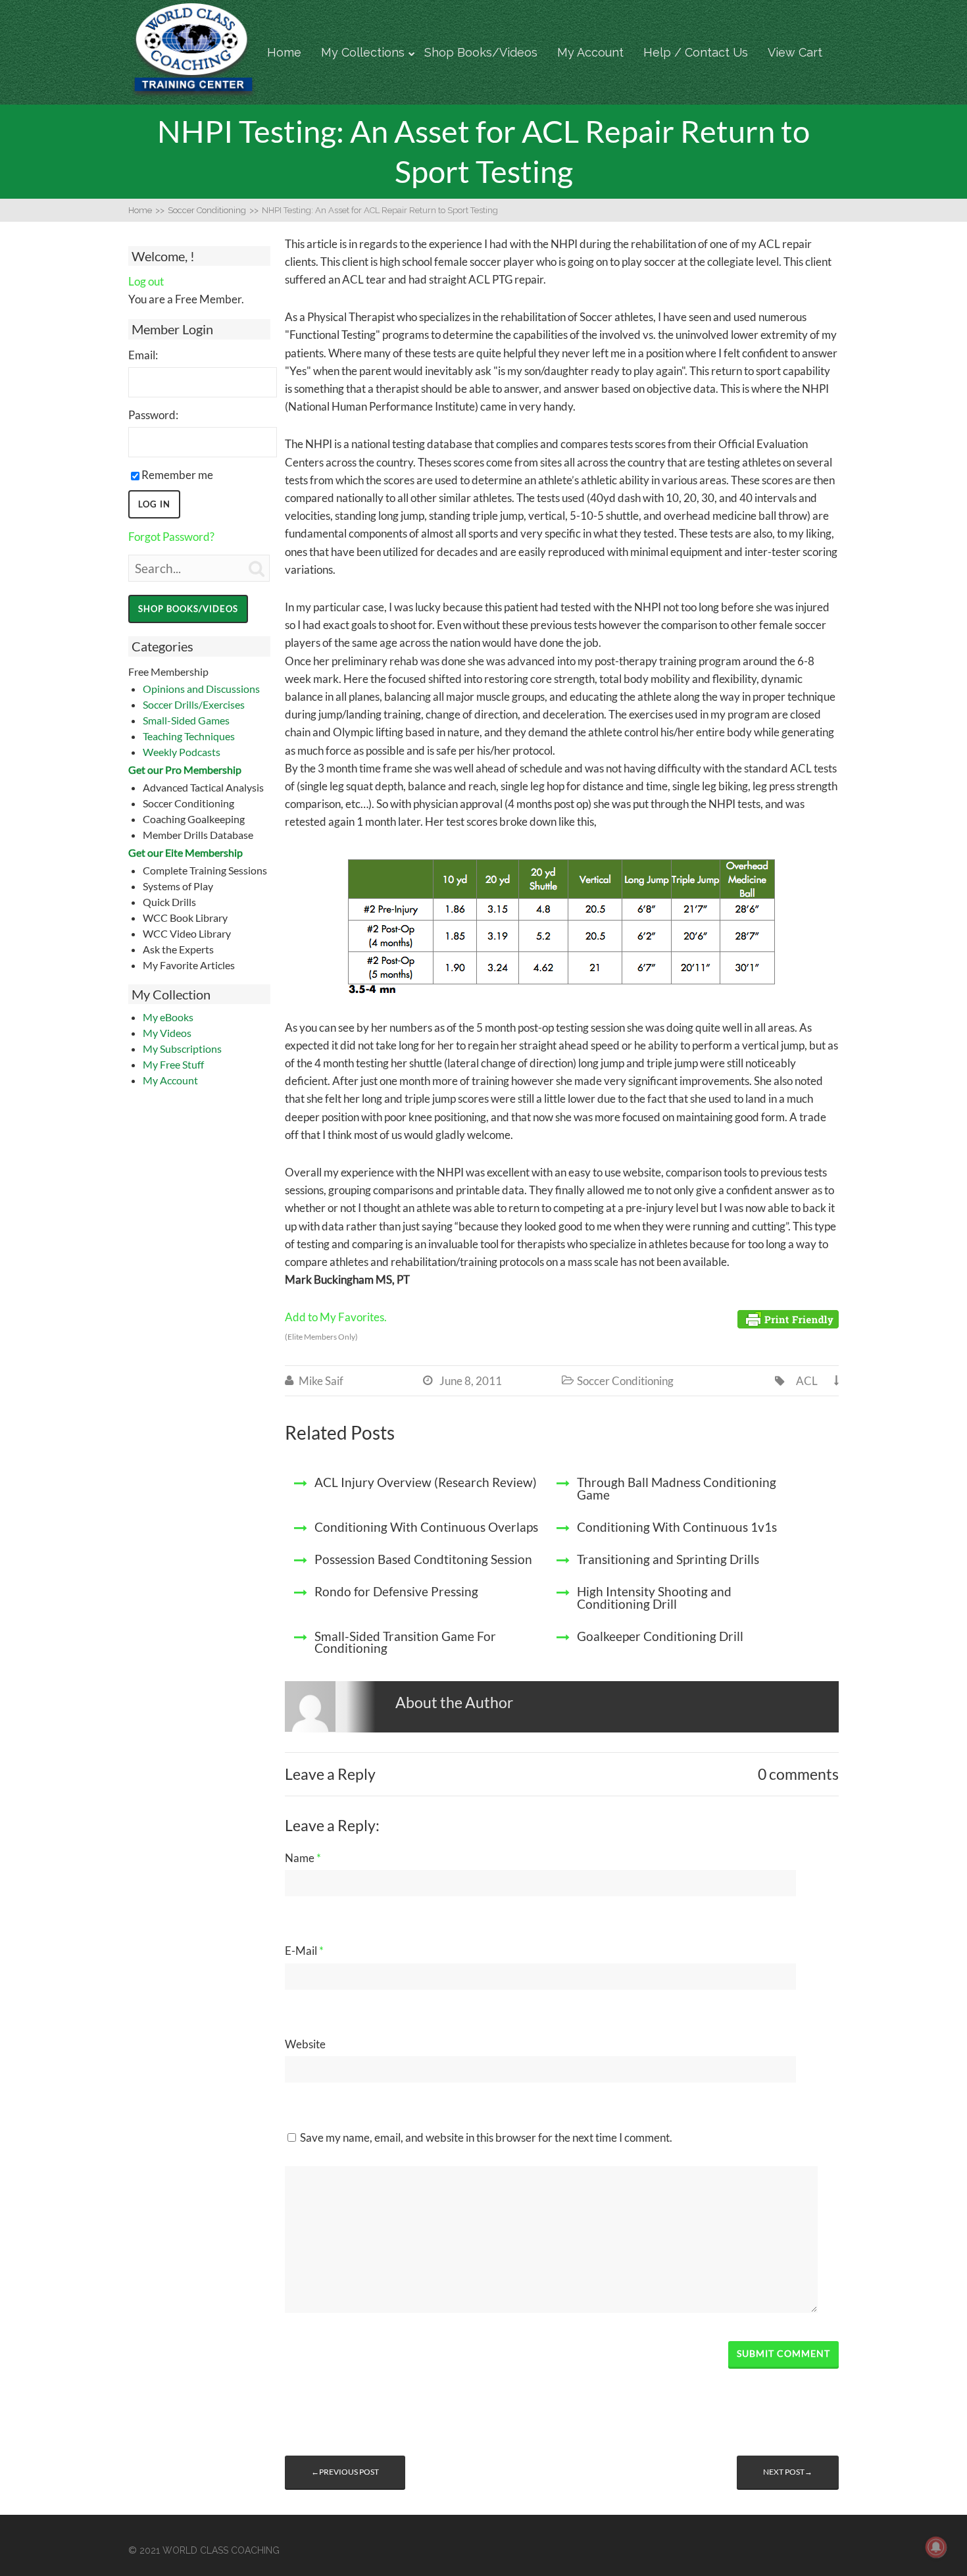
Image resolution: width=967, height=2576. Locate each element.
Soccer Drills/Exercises (194, 704)
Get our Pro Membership (185, 770)
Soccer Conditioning (625, 1381)
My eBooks (168, 1017)
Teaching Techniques (189, 736)
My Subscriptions (182, 1048)
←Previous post (345, 2472)
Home (284, 52)
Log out (146, 281)
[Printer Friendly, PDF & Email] (788, 1318)
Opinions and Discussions (201, 689)
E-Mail (304, 1951)
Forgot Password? (171, 537)
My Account (590, 52)
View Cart (795, 52)
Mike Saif (321, 1381)
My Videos (167, 1033)
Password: (153, 415)
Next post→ (788, 2472)
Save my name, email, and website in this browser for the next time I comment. (486, 2137)
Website (305, 2044)
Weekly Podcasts (182, 752)
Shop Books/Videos (481, 52)
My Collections (363, 52)
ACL (807, 1381)
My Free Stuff (173, 1064)
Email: (143, 355)
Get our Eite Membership (186, 852)
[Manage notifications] (936, 2547)
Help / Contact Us (696, 52)
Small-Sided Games (186, 720)
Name (303, 1858)
